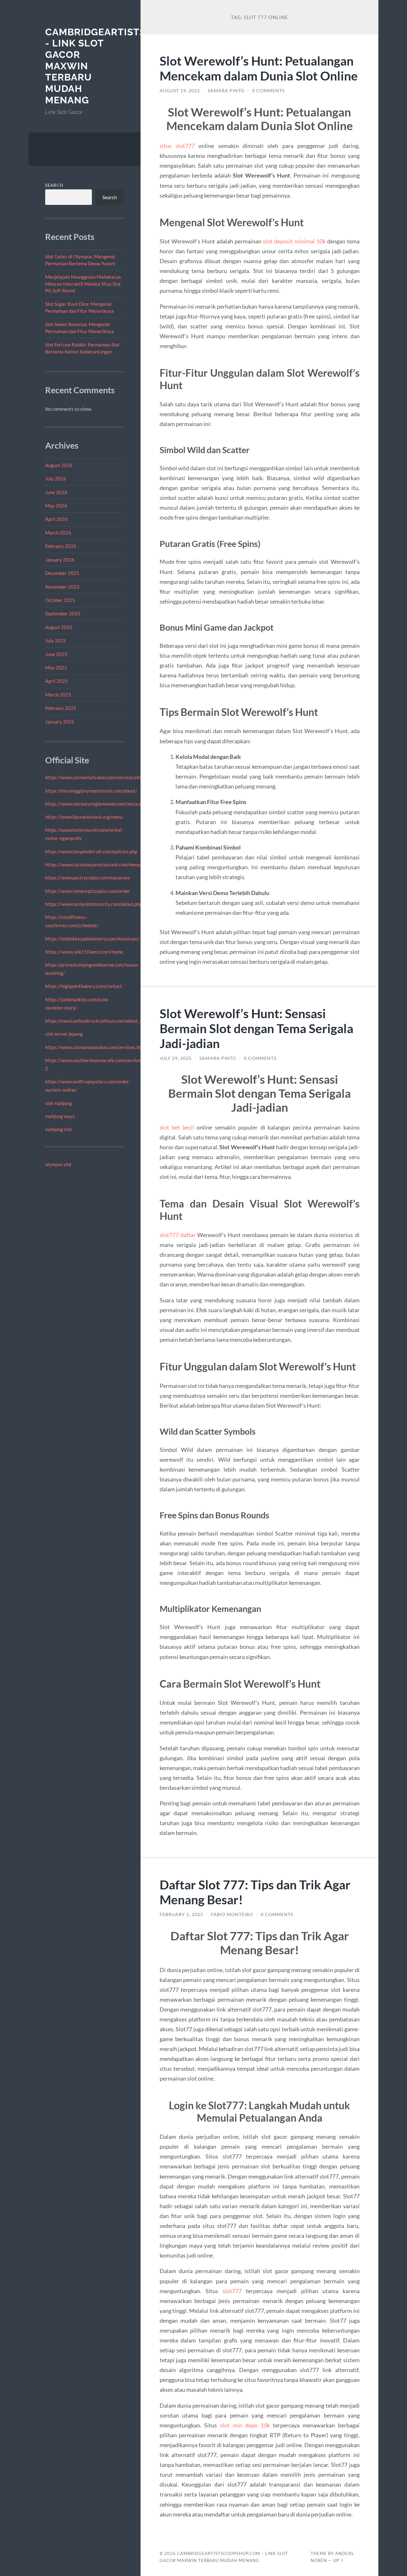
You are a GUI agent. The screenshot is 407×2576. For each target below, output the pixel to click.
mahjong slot (59, 1129)
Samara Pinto (226, 91)
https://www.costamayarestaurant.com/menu (93, 864)
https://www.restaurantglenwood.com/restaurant (97, 804)
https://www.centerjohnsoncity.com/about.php (93, 904)
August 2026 (59, 465)
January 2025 (60, 722)
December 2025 (62, 573)
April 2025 (56, 681)
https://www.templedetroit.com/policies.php (91, 851)
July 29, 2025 (176, 1058)
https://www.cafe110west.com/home (84, 952)
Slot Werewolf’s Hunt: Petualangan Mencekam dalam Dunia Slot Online (259, 68)
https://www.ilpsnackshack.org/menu (84, 817)
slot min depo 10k (245, 2425)
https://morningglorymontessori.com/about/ (91, 791)
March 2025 (58, 695)
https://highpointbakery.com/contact (84, 986)
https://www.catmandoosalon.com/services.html (96, 1047)
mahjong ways (60, 1116)
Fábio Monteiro (232, 1914)
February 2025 (61, 708)
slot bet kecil (177, 1127)
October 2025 (60, 600)
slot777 (232, 2291)
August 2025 (59, 627)
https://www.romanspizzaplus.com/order (88, 891)
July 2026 (56, 479)
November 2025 (62, 587)
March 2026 (58, 533)
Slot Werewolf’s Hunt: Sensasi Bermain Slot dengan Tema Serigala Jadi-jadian (256, 1028)
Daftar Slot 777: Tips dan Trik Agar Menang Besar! (255, 1892)
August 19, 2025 (180, 91)
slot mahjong (59, 1103)
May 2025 (56, 668)
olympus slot (58, 1164)
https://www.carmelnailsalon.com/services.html (95, 777)
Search (54, 185)
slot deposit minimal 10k (294, 241)
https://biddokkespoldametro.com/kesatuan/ (92, 939)
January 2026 (60, 560)
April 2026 (56, 519)
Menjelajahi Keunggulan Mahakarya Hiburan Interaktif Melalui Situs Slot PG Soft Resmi (83, 284)
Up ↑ (339, 2560)
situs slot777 (177, 146)
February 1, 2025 (181, 1914)
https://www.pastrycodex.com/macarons (88, 878)
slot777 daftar (178, 1235)
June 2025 (56, 654)
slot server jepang (64, 1034)
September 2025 (63, 613)
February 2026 (61, 546)
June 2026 (56, 492)
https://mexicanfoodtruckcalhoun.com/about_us (95, 1021)
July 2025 (56, 640)
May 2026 (56, 506)
